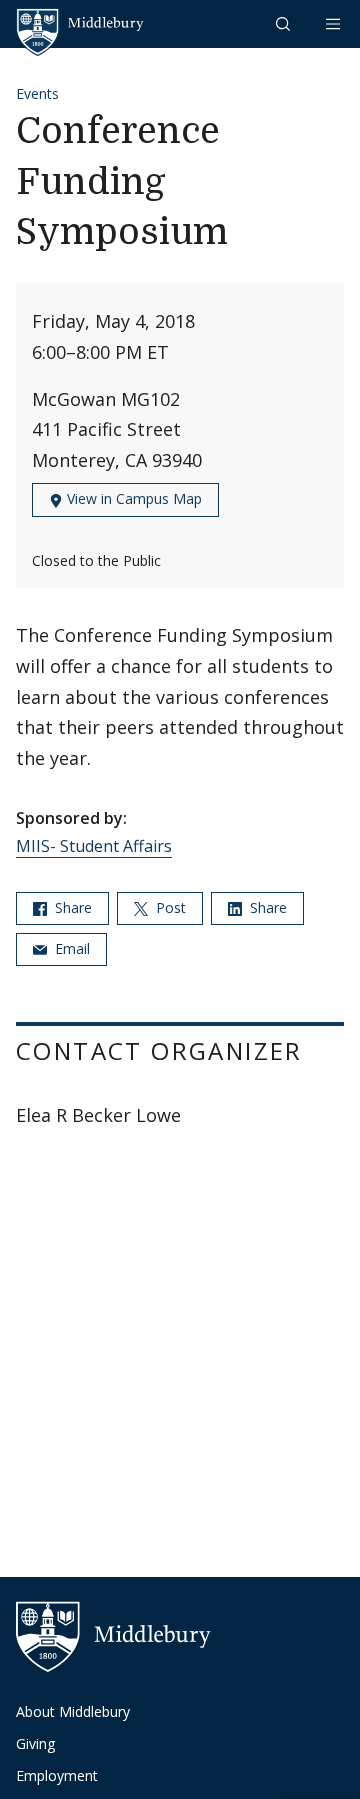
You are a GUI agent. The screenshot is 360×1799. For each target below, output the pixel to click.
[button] (285, 23)
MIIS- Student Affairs (94, 846)
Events (37, 93)
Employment (57, 1775)
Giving (35, 1743)
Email (70, 948)
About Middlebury (73, 1711)
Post (169, 907)
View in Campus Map (132, 498)
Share (71, 907)
